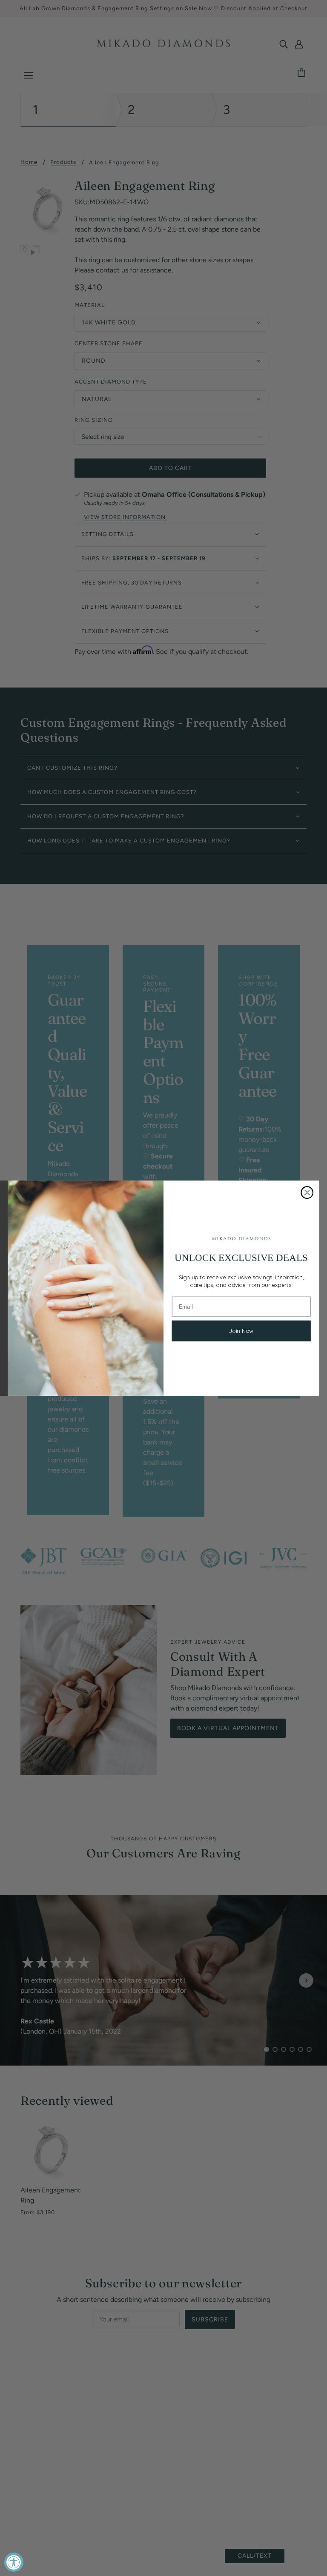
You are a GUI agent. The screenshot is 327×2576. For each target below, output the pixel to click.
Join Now (241, 1331)
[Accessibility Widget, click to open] (14, 2562)
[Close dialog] (307, 1192)
